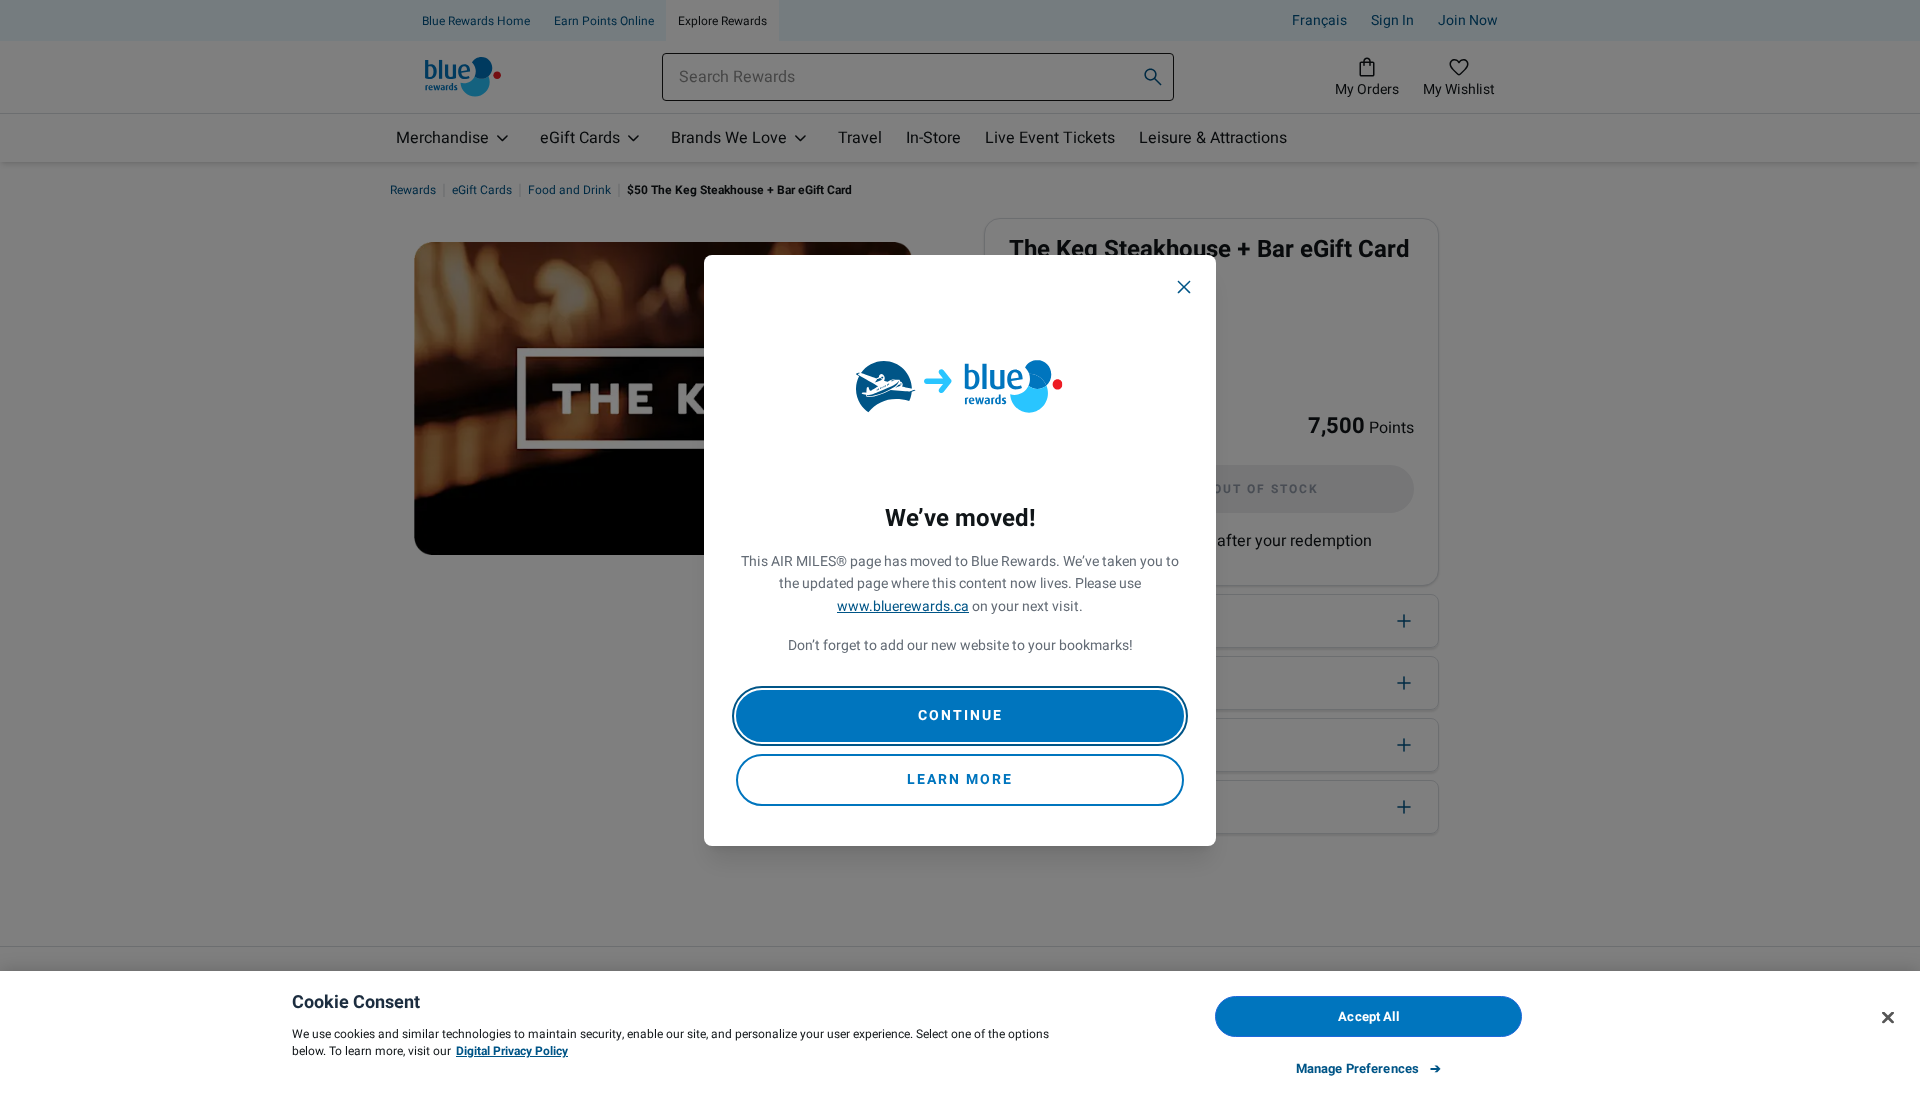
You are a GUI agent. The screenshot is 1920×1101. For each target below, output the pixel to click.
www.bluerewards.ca (903, 606)
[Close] (1184, 287)
